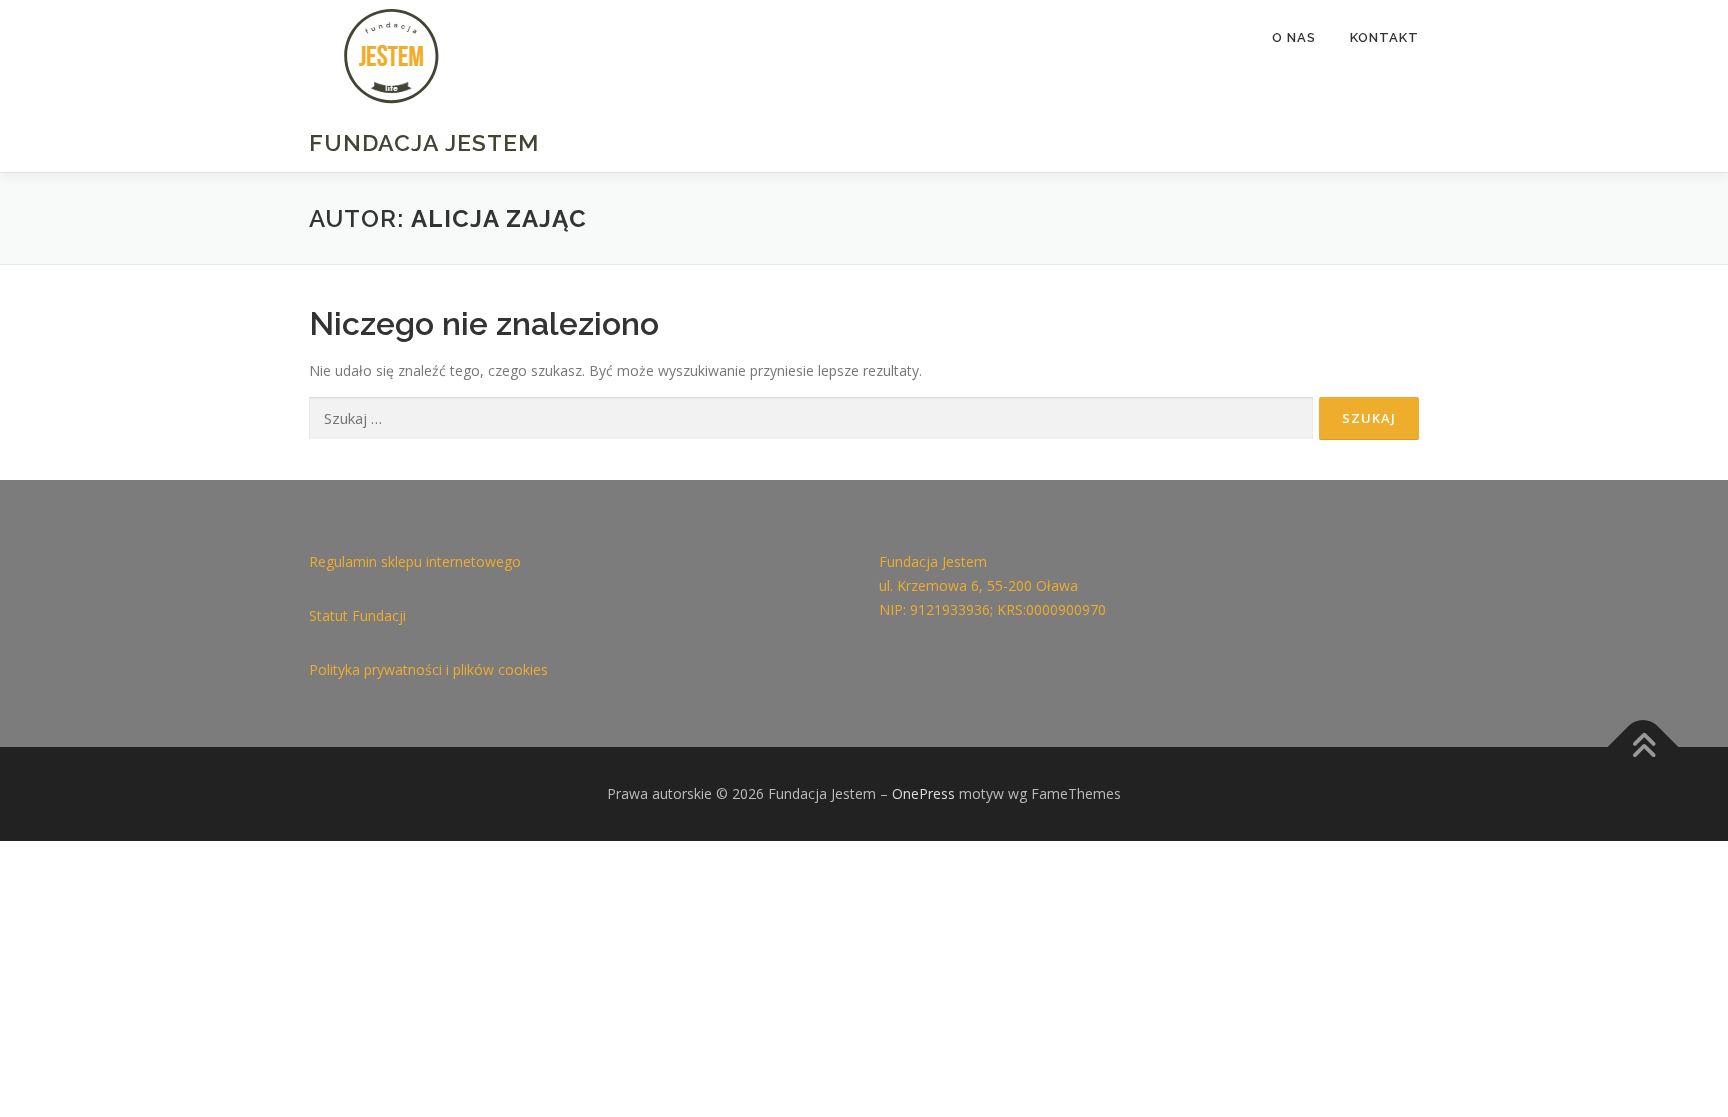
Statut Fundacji (357, 615)
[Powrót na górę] (1643, 746)
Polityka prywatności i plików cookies (428, 669)
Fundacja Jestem (424, 142)
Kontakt (1384, 37)
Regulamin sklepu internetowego (415, 561)
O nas (1294, 37)
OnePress (923, 793)
